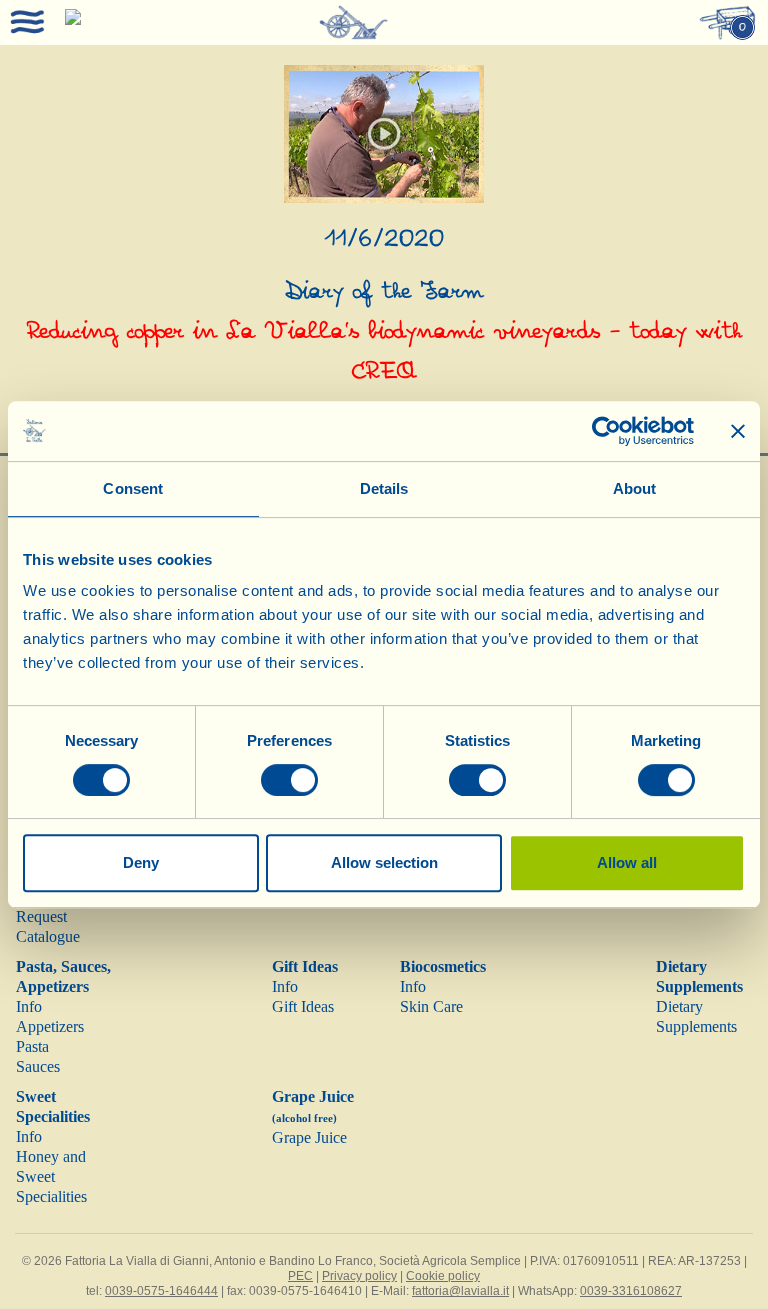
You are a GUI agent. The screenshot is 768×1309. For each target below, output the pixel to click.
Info (29, 1006)
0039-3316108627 (631, 1291)
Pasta (32, 1046)
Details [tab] (384, 488)
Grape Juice (309, 1137)
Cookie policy (443, 1276)
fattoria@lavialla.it (460, 1291)
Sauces (38, 1066)
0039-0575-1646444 (161, 1291)
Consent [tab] (133, 488)
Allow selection (384, 862)
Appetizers (50, 1026)
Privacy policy (359, 1276)
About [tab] (635, 488)
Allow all (627, 862)
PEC (300, 1276)
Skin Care (431, 1006)
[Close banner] (738, 431)
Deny (141, 862)
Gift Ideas (305, 966)
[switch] (289, 780)
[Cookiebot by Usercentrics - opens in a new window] (606, 431)
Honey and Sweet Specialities (51, 1176)
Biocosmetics (443, 966)
